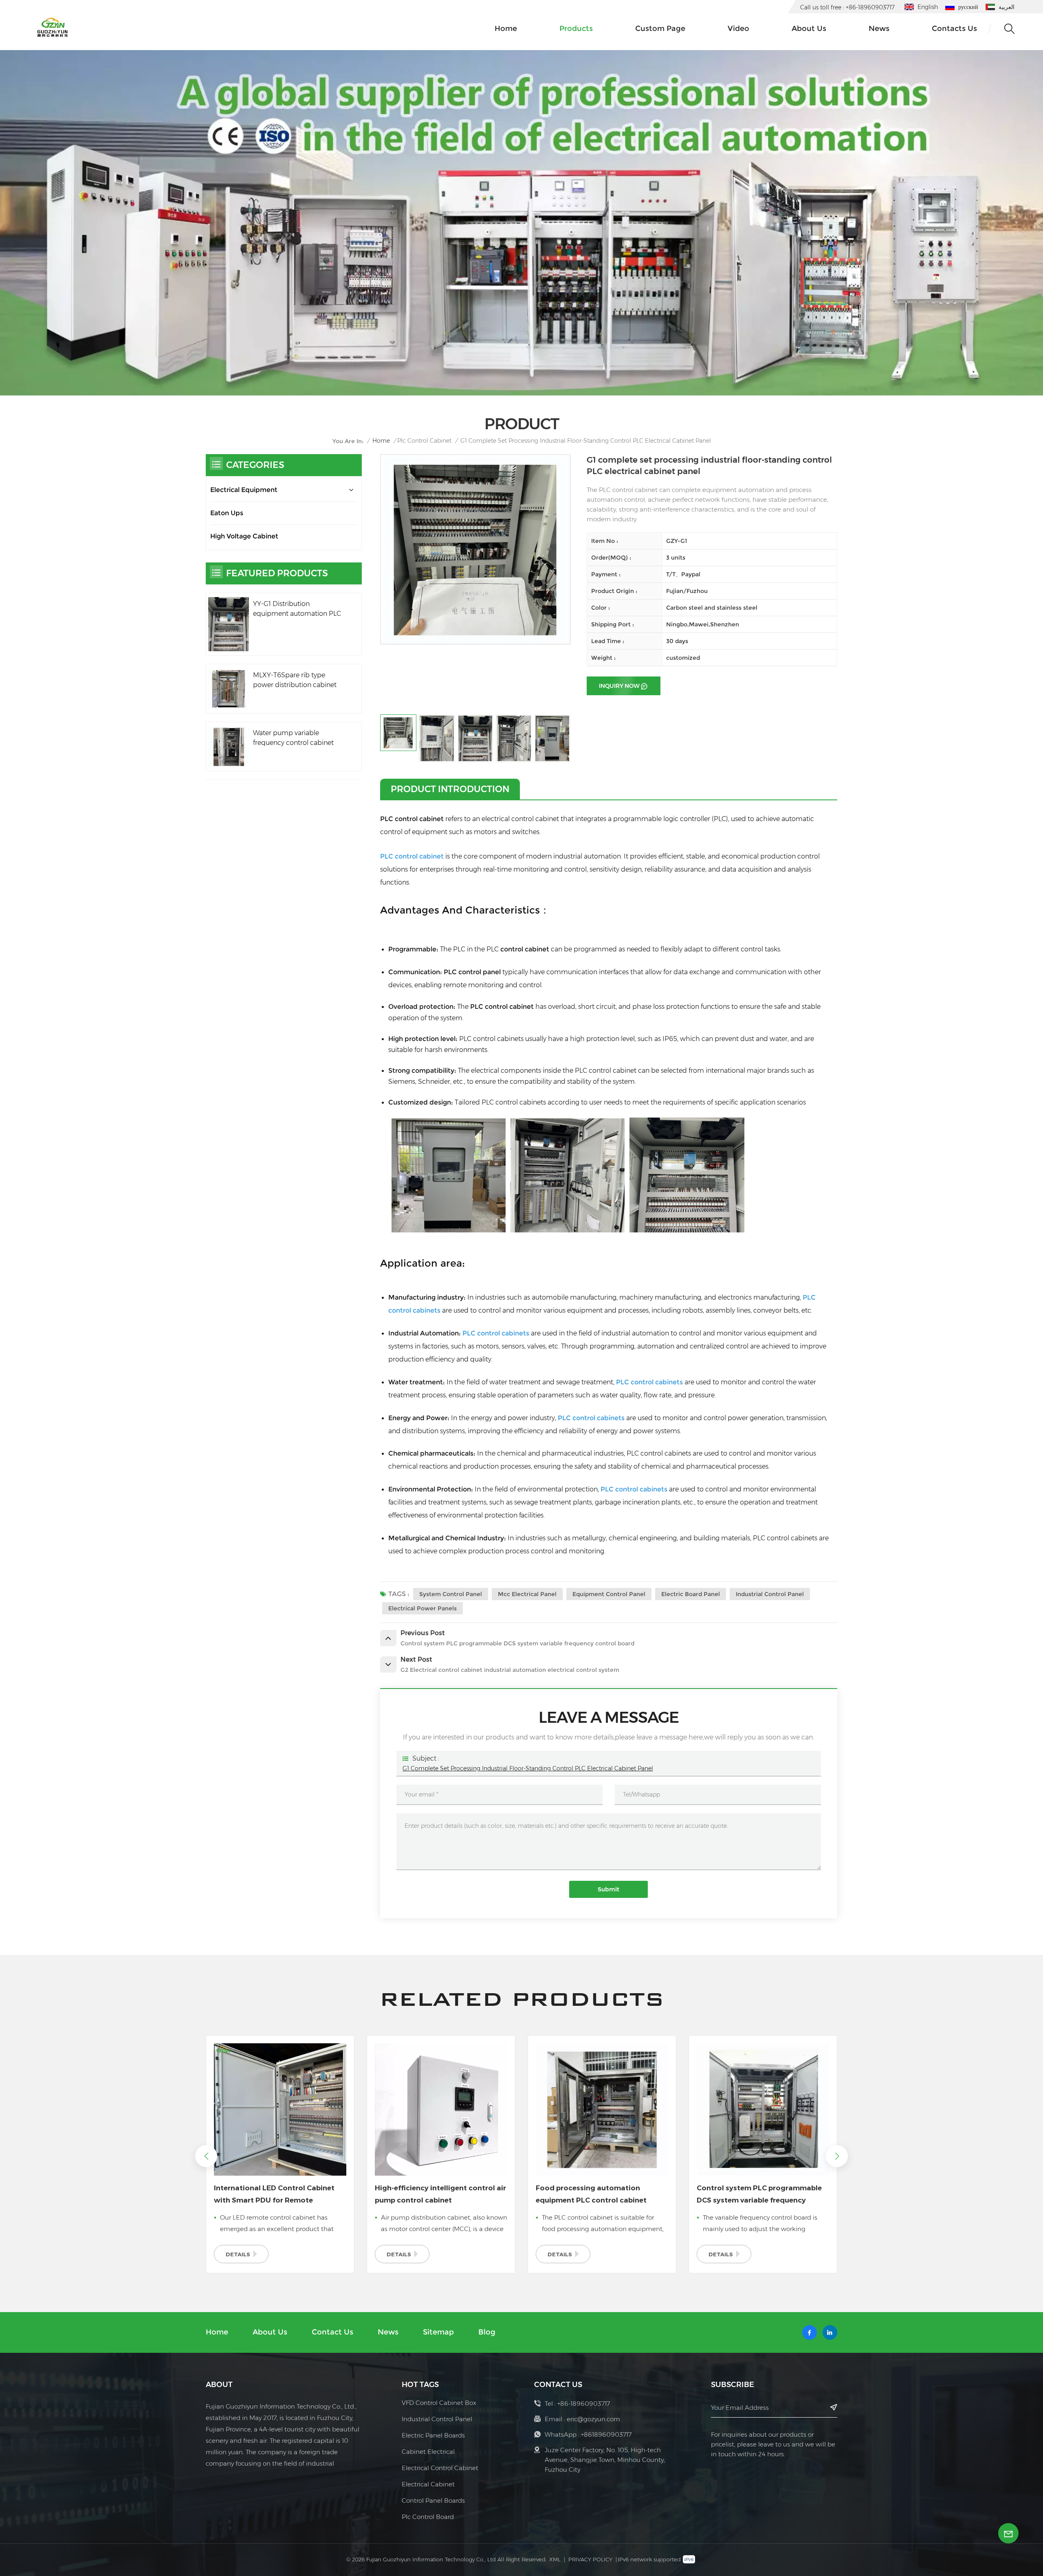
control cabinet (526, 949)
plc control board (428, 2517)
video (738, 29)
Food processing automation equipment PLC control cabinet (430, 2194)
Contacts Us (954, 29)
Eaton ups (227, 513)
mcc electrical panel (527, 1594)
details (238, 2254)
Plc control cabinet (424, 441)
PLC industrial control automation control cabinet (758, 2194)
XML (555, 2559)
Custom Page (660, 29)
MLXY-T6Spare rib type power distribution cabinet (295, 680)
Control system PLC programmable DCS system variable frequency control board (598, 2195)
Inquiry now (619, 686)
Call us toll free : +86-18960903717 (847, 7)
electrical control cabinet (440, 2468)
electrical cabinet (428, 2484)
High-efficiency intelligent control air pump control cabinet (279, 2194)
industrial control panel (770, 1594)
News (879, 29)
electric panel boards (433, 2435)
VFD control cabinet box (439, 2403)
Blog (487, 2332)
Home (506, 29)
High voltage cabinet (244, 536)
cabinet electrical (428, 2452)
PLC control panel (472, 972)
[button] (837, 2156)
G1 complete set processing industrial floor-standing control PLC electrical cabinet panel (528, 1768)
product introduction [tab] (450, 789)
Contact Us (332, 2332)
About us (809, 29)
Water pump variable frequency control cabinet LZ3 (293, 738)
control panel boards (433, 2500)
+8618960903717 (606, 2434)
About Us (270, 2332)
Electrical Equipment (244, 490)
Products (576, 29)
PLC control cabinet (412, 819)
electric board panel (691, 1594)
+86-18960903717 (584, 2404)
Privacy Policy (590, 2559)
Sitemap (438, 2332)
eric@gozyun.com (593, 2419)
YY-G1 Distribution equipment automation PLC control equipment (297, 609)
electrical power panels (422, 1608)
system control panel (451, 1594)
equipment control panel (609, 1594)
